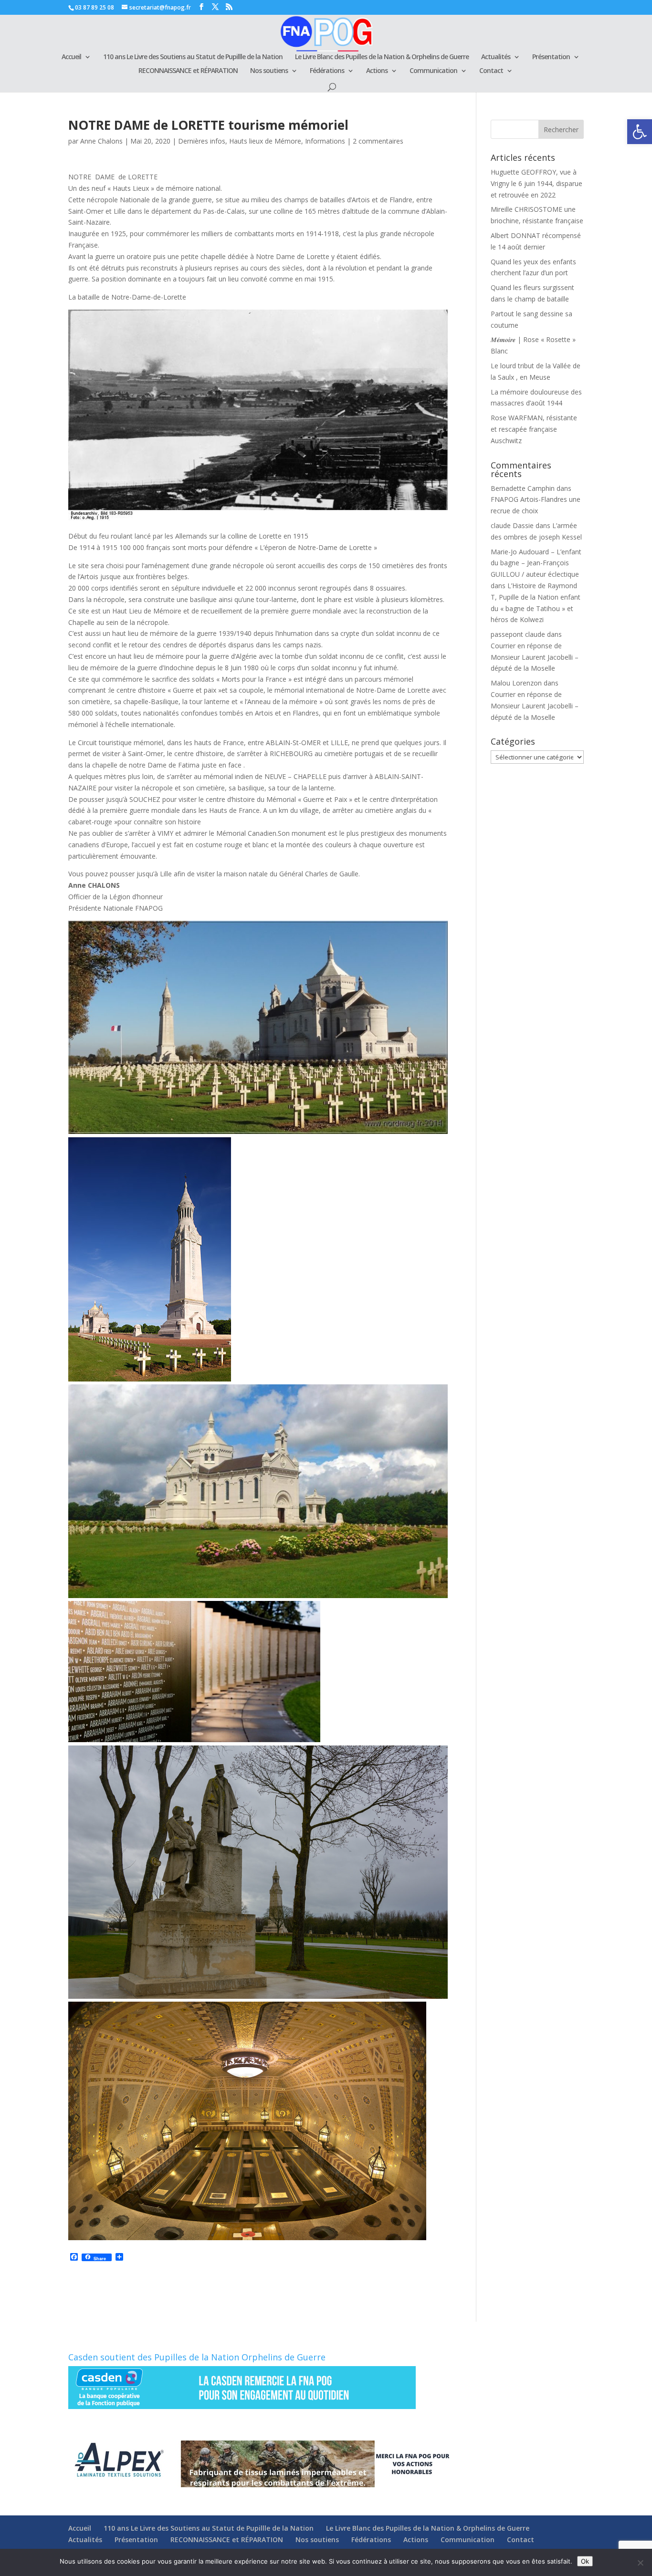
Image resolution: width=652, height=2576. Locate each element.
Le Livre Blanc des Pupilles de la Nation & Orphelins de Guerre (382, 57)
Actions (377, 71)
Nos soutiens (269, 71)
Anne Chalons (101, 141)
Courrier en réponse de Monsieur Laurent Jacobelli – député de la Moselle (535, 657)
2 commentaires (378, 141)
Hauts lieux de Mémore (265, 141)
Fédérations (327, 71)
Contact (491, 71)
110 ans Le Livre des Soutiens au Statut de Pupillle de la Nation (193, 57)
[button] (640, 132)
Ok (585, 2561)
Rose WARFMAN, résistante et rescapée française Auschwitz (534, 429)
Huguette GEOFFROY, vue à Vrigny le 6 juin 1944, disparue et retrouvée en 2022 (536, 183)
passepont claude (518, 634)
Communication (433, 71)
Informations (325, 141)
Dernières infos (202, 141)
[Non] (640, 2563)
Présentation (551, 57)
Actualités (496, 57)
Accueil (71, 57)
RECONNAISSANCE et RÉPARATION (188, 71)
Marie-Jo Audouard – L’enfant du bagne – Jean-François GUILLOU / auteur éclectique (536, 563)
